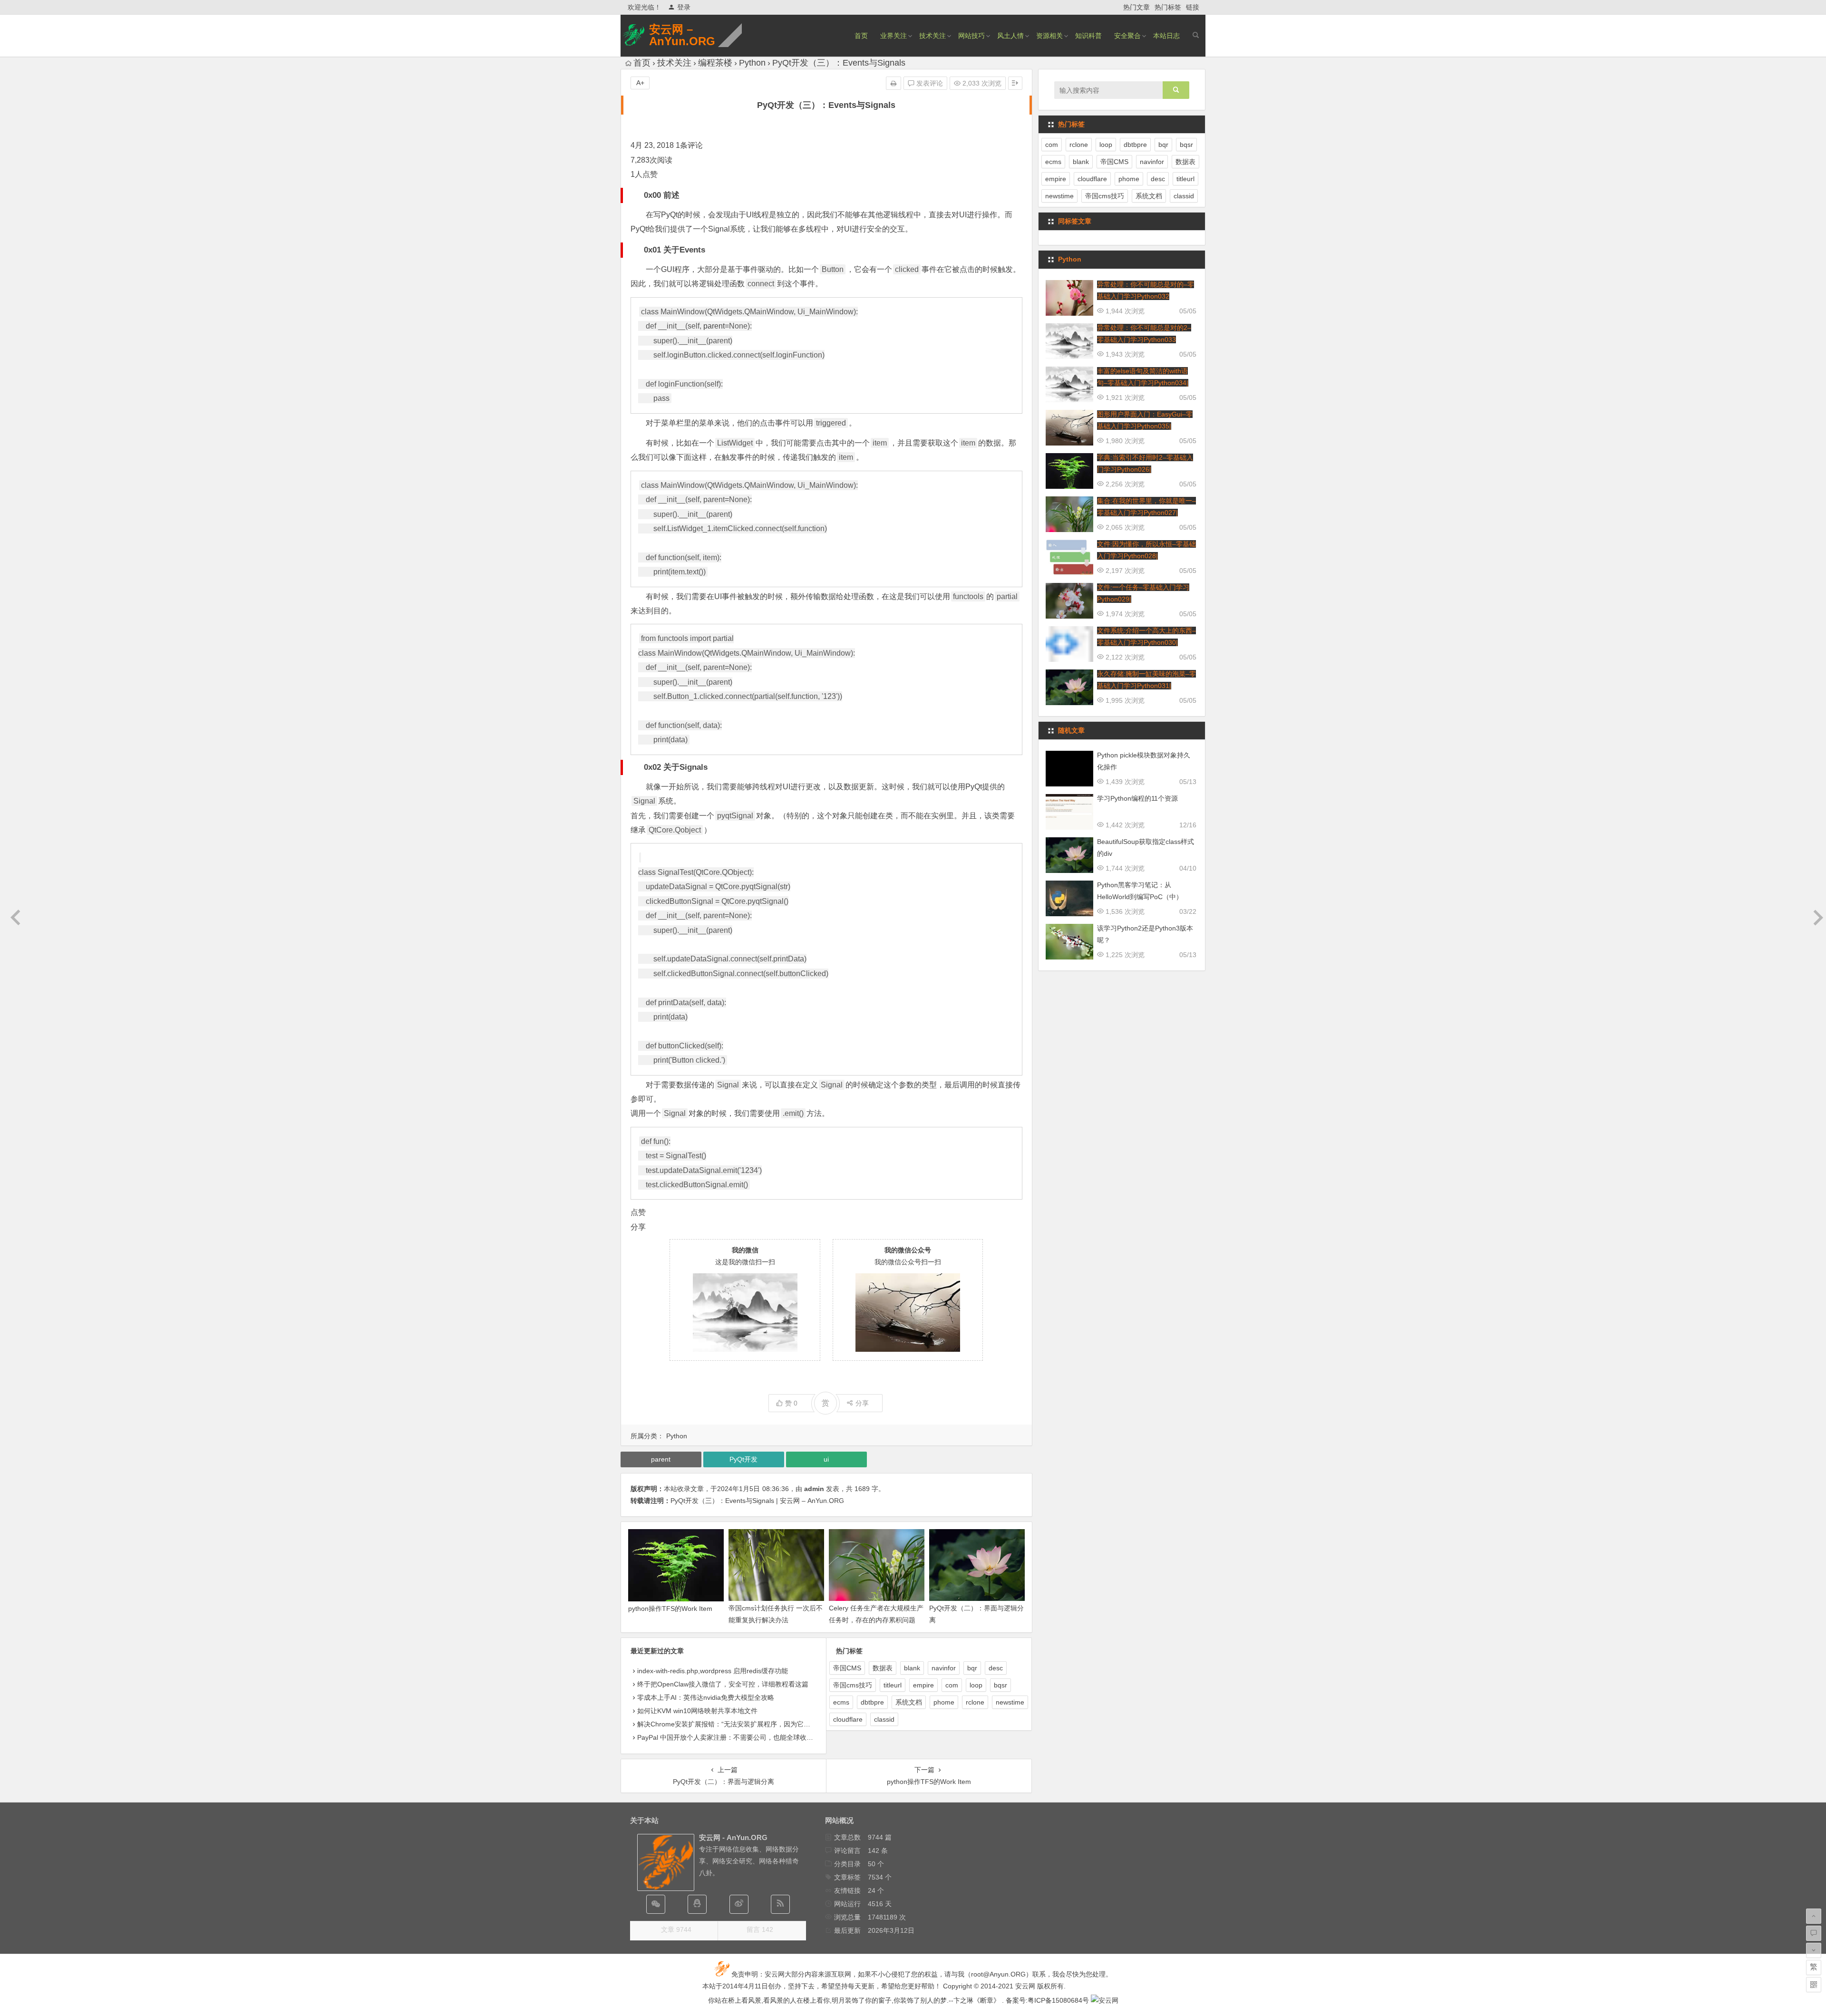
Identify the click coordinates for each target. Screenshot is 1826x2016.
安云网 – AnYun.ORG (682, 35)
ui (826, 1459)
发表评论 (929, 83)
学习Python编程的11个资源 (1137, 798)
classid (884, 1719)
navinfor (944, 1668)
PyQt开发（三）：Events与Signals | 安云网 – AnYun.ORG (757, 1501)
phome (944, 1702)
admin (814, 1489)
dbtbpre (872, 1702)
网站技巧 (971, 36)
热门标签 (1168, 7)
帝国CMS (847, 1668)
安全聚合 (1127, 36)
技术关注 (932, 36)
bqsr (1000, 1685)
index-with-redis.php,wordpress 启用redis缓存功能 (713, 1671)
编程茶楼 (715, 63)
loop (976, 1685)
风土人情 (1010, 36)
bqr (972, 1668)
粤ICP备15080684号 (1058, 2000)
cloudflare (848, 1719)
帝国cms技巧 (853, 1685)
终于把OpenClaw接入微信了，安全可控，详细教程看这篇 (723, 1684)
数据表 (883, 1668)
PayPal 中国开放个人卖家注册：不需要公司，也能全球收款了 (728, 1737)
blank (912, 1668)
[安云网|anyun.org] (1105, 2000)
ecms (841, 1702)
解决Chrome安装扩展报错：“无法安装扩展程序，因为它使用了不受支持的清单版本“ (762, 1724)
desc (996, 1668)
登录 (684, 7)
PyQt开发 (743, 1459)
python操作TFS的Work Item (670, 1609)
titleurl (893, 1685)
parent (714, 326)
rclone (975, 1702)
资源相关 (1049, 36)
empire (923, 1685)
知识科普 (1088, 36)
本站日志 (1166, 36)
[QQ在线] (697, 1904)
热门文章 (1136, 7)
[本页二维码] (1814, 1985)
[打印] (894, 83)
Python (752, 63)
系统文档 (909, 1702)
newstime (1010, 1702)
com (952, 1685)
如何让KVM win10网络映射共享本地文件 (697, 1711)
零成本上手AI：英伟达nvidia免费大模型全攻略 (706, 1697)
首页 (861, 36)
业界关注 (894, 36)
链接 (1193, 7)
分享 (862, 1403)
